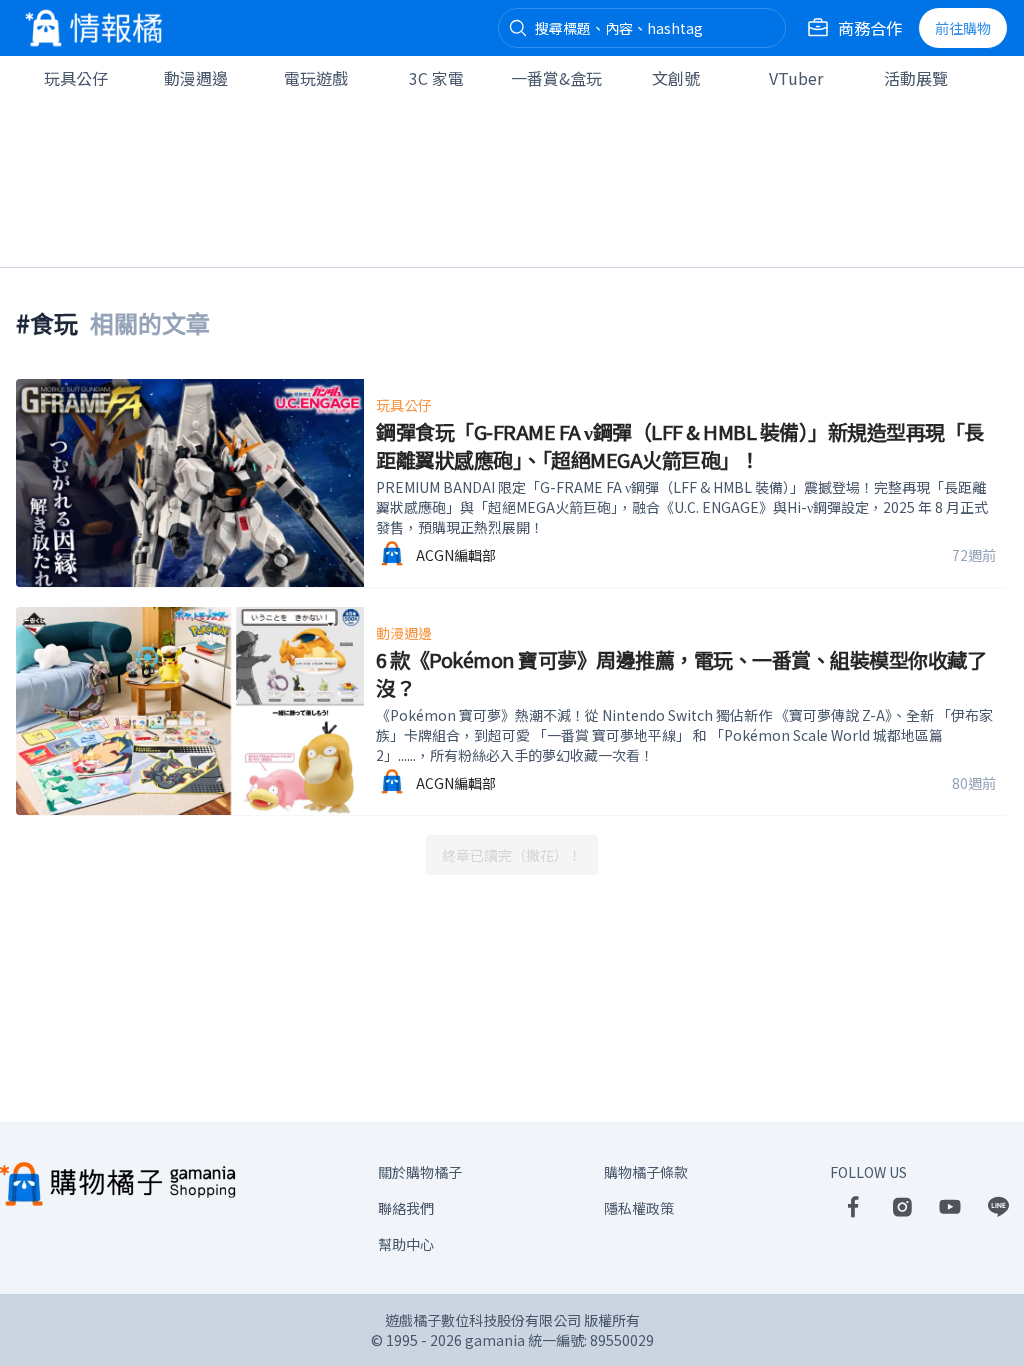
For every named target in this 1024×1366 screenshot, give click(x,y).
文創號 (676, 78)
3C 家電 (436, 78)
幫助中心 (406, 1244)
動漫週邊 (196, 78)
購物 (963, 28)
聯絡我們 (406, 1208)
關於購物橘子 (420, 1172)
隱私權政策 (639, 1208)
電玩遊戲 (316, 78)
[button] (518, 28)
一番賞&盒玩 (556, 78)
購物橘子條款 (646, 1172)
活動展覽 (916, 78)
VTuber (796, 78)
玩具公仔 (76, 78)
